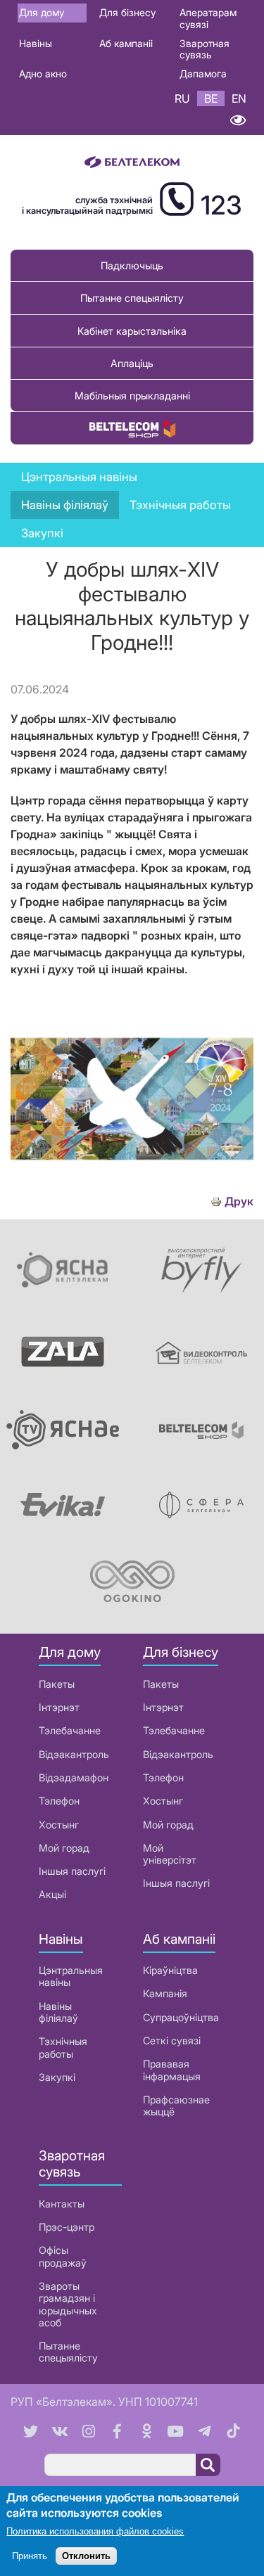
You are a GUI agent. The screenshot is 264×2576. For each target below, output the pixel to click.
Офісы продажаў (63, 2256)
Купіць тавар (132, 428)
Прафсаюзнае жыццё (176, 2106)
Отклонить (86, 2556)
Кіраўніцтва (170, 1970)
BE (211, 98)
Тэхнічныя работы (180, 505)
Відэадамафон (74, 1777)
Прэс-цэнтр (67, 2227)
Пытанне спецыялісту (132, 298)
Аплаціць (132, 363)
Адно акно (43, 73)
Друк (239, 1202)
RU (182, 98)
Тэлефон (59, 1801)
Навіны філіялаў (58, 2012)
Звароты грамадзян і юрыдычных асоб (68, 2304)
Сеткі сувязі (172, 2040)
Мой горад (64, 1848)
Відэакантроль (74, 1754)
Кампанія (165, 1993)
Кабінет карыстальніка (132, 331)
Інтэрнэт (59, 1707)
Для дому (42, 12)
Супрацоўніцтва (181, 2017)
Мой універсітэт (170, 1854)
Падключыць (132, 265)
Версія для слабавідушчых (238, 121)
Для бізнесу (127, 12)
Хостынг (59, 1825)
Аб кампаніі (126, 43)
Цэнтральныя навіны (79, 477)
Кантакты (62, 2204)
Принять (30, 2556)
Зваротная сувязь (205, 49)
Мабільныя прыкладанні (132, 396)
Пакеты (57, 1684)
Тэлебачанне (70, 1730)
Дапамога (203, 73)
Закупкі (42, 533)
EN (239, 98)
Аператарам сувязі (208, 18)
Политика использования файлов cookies (95, 2531)
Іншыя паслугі (72, 1871)
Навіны (36, 43)
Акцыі (52, 1894)
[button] (132, 1181)
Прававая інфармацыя (172, 2070)
